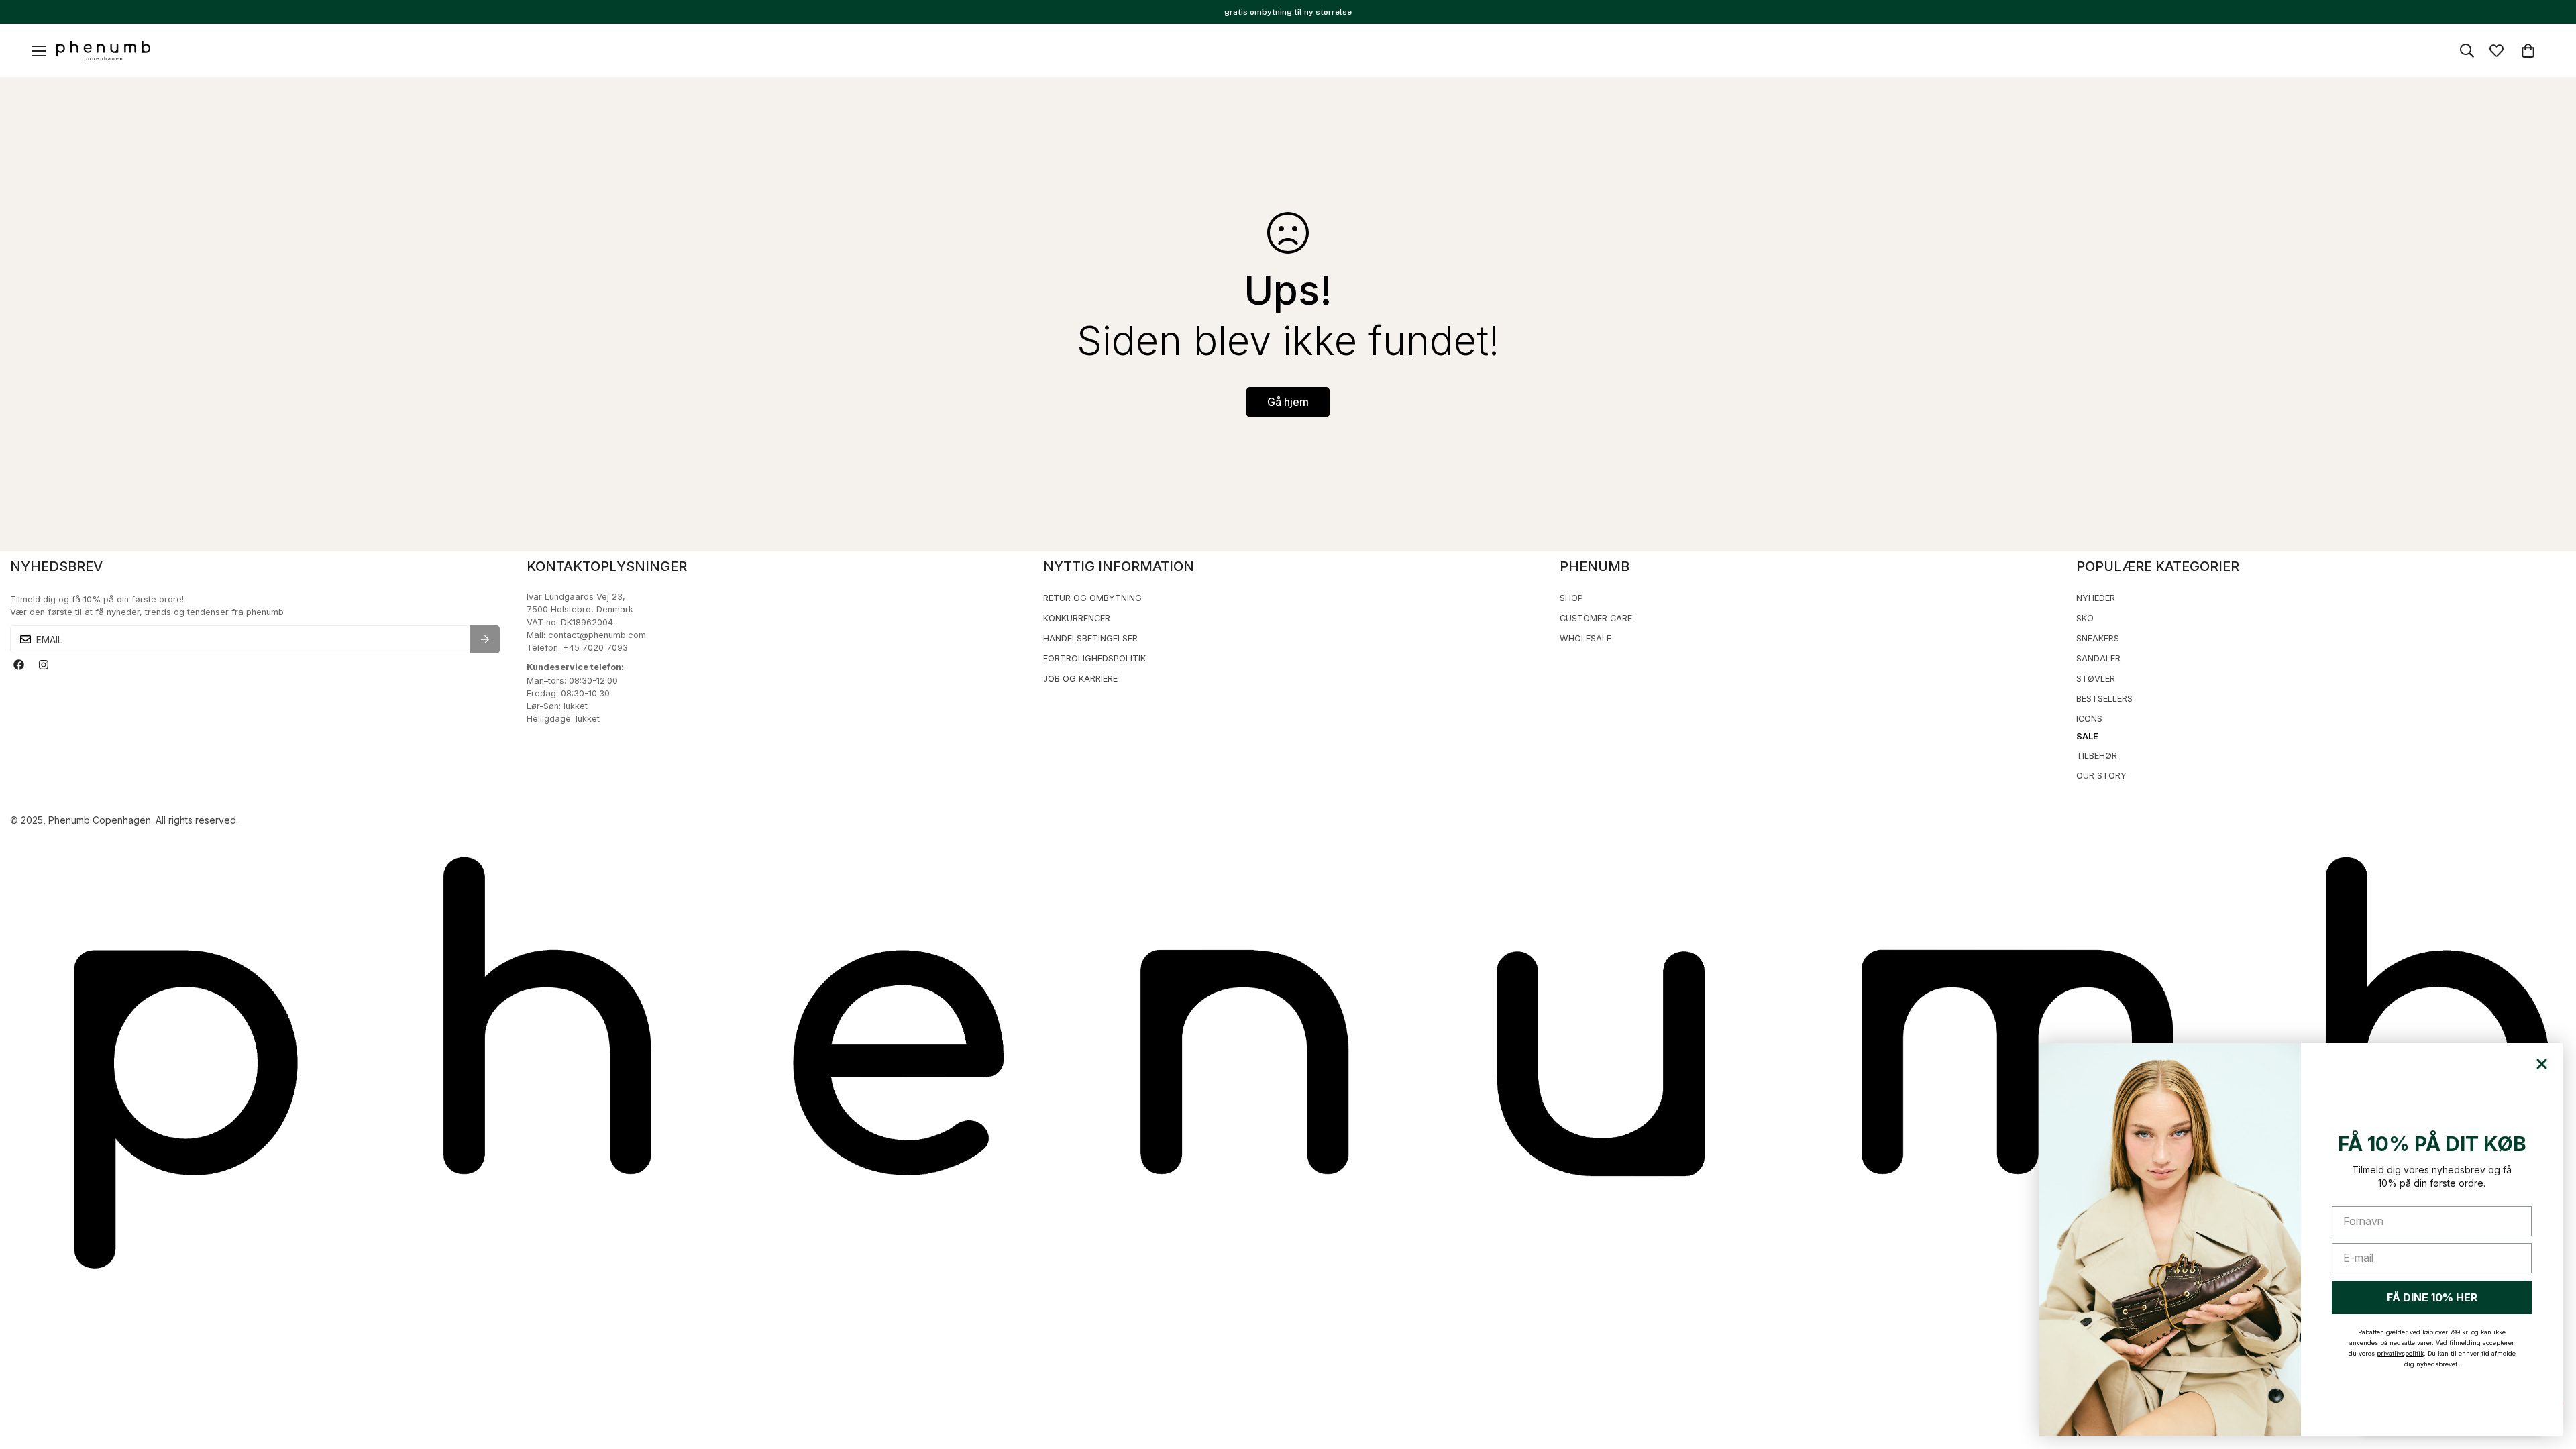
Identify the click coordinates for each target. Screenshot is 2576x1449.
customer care (1596, 618)
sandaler (2098, 658)
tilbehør (2097, 756)
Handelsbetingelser (1090, 638)
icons (2089, 719)
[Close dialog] (2542, 1064)
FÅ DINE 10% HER (2432, 1297)
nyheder (2096, 598)
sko (2085, 618)
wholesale (1586, 638)
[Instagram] (43, 665)
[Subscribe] (485, 639)
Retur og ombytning (1092, 598)
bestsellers (2104, 699)
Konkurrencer (1077, 618)
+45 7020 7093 (595, 648)
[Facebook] (18, 665)
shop (1571, 598)
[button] (2528, 51)
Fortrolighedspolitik (1094, 658)
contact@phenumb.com (597, 635)
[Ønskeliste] (2497, 51)
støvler (2096, 679)
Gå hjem (1288, 402)
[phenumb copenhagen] (103, 51)
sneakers (2098, 638)
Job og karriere (1080, 679)
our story (2101, 776)
